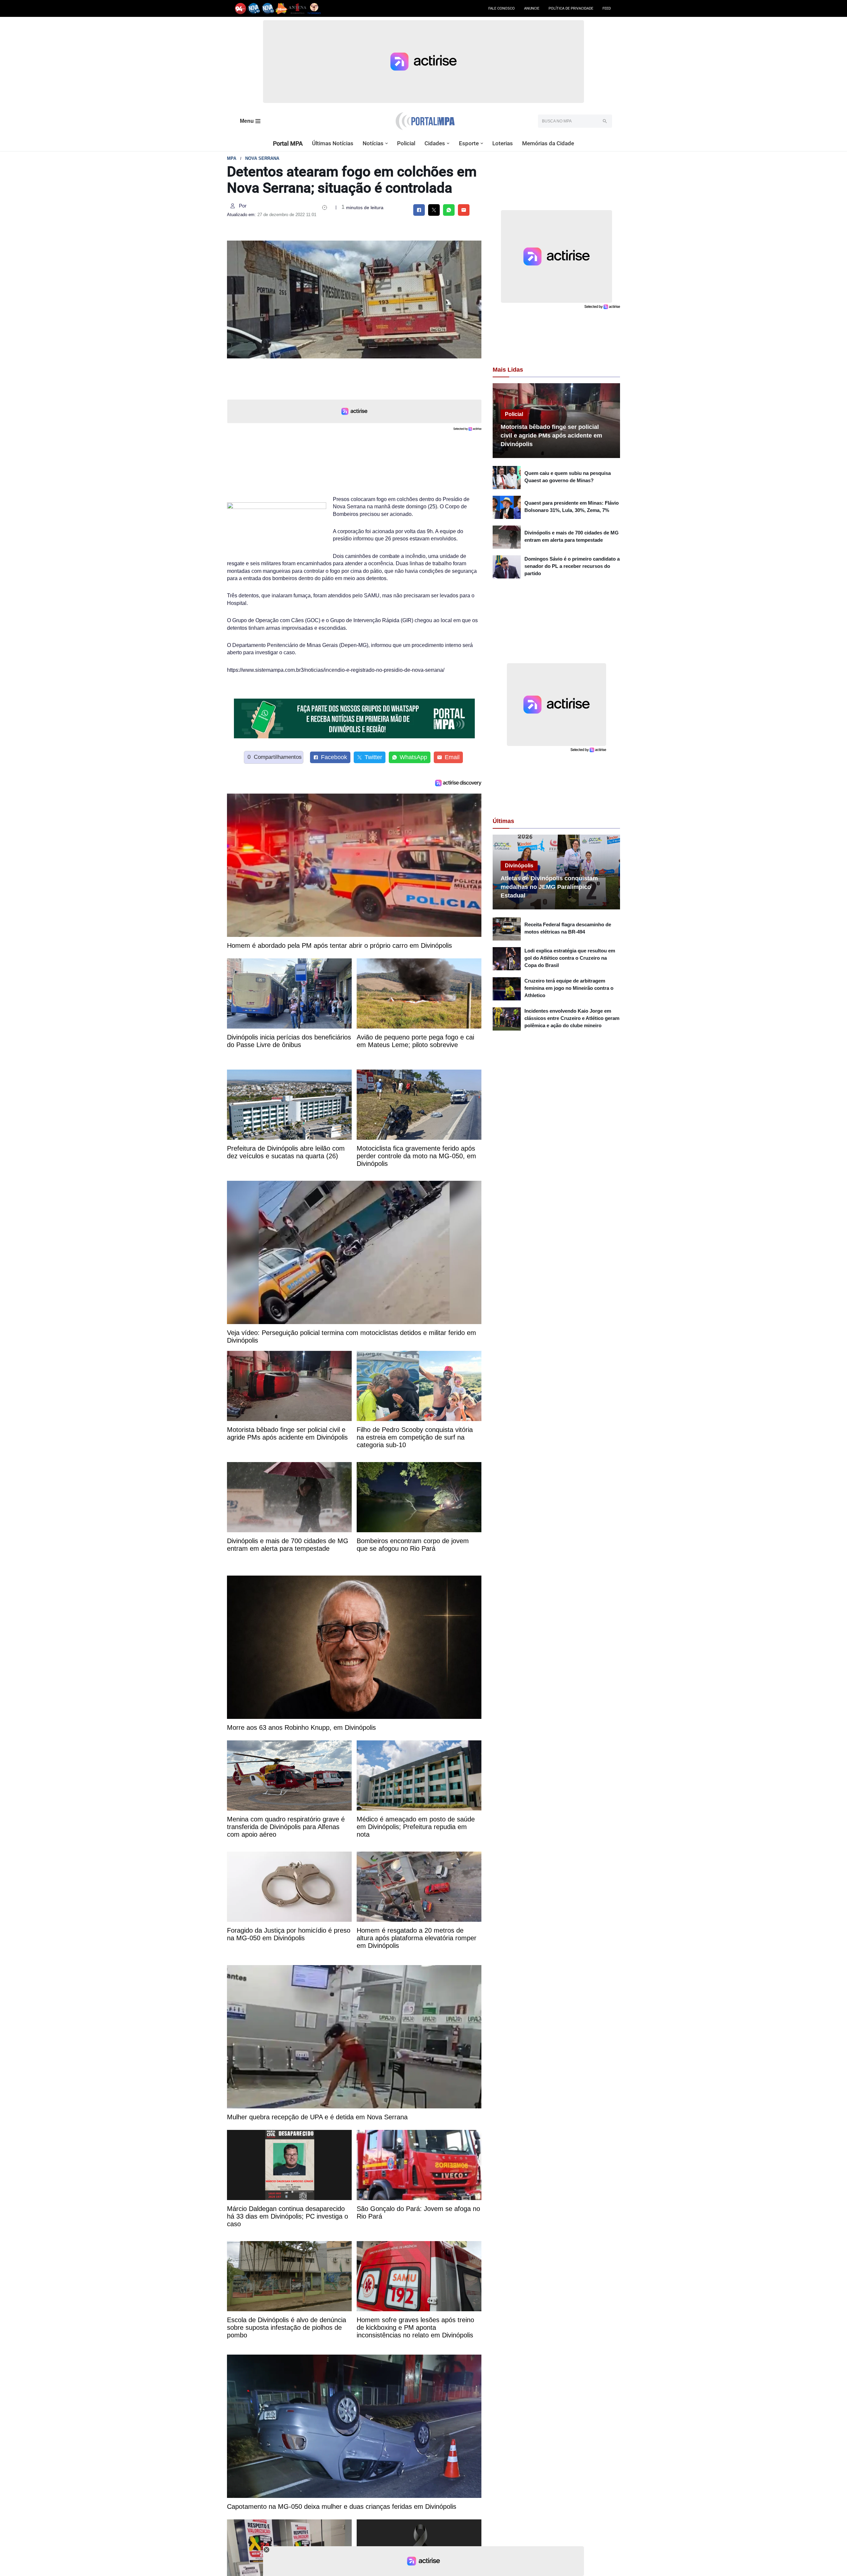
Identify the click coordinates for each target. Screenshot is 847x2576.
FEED (607, 8)
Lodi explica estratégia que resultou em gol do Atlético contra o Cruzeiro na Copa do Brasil (570, 958)
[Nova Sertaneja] (268, 8)
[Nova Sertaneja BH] (254, 8)
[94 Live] (241, 8)
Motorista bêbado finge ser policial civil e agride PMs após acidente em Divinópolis (551, 436)
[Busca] (605, 121)
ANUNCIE (532, 8)
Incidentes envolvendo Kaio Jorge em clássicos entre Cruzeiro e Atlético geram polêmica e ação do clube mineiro (572, 1018)
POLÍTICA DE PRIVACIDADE (571, 8)
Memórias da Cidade (548, 143)
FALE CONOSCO (502, 8)
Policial (406, 143)
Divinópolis (519, 866)
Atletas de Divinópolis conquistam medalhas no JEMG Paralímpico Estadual (549, 887)
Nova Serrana (262, 158)
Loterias (503, 143)
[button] (387, 143)
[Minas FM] (281, 8)
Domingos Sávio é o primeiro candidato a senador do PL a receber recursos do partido (572, 566)
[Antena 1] (297, 8)
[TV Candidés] (314, 8)
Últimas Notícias (333, 143)
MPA (232, 158)
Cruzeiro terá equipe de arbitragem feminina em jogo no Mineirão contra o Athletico (569, 988)
